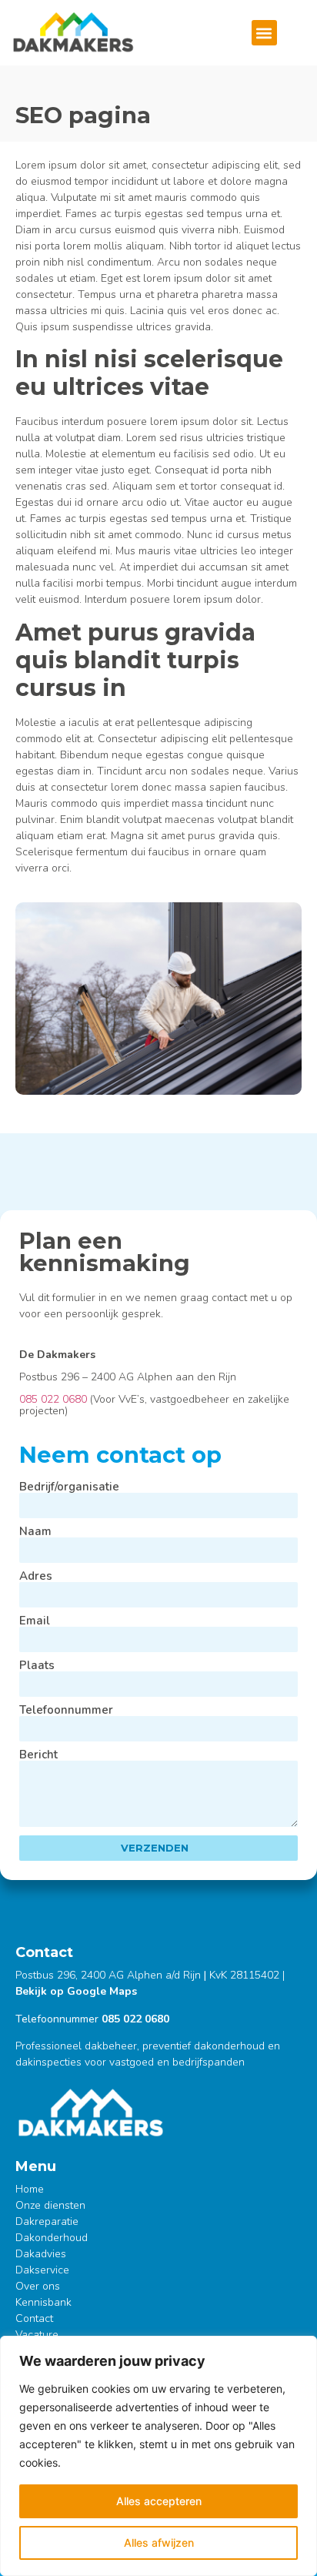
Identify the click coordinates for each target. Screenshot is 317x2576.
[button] (264, 33)
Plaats (37, 1666)
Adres (36, 1576)
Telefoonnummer (66, 1710)
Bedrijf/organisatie (69, 1487)
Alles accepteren (159, 2501)
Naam (35, 1532)
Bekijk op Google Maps (76, 1991)
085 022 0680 (53, 1399)
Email (35, 1621)
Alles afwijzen (159, 2543)
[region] (158, 2456)
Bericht (38, 1755)
